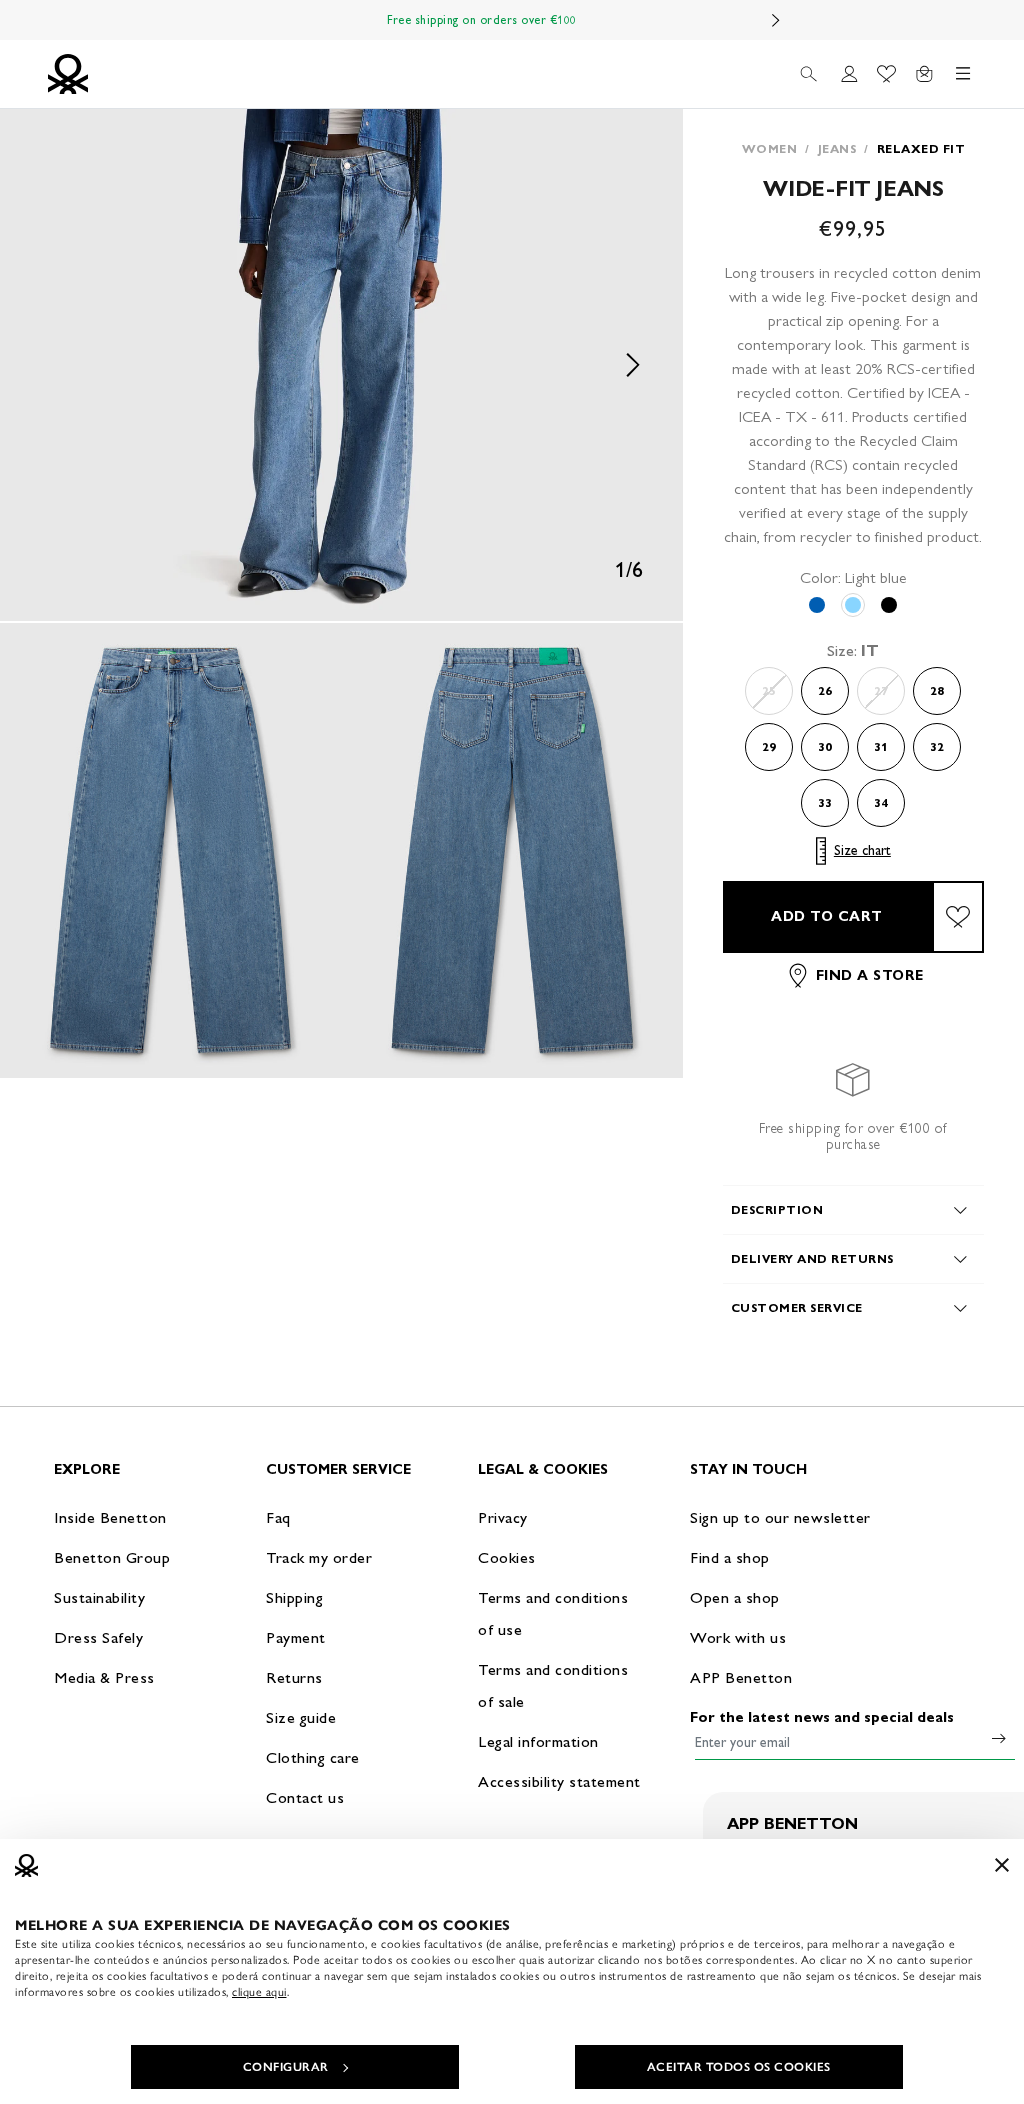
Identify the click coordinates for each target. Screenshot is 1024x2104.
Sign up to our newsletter (780, 1517)
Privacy (503, 1517)
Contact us (305, 1797)
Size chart (862, 850)
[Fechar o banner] (1002, 1865)
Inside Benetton (110, 1517)
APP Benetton (741, 1677)
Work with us (738, 1637)
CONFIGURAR (286, 2067)
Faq (278, 1517)
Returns (294, 1677)
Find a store (870, 975)
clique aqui (259, 1992)
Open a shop (735, 1597)
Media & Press (104, 1677)
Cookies (507, 1557)
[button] (341, 365)
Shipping (294, 1597)
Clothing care (313, 1757)
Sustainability (99, 1597)
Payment (296, 1637)
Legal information (538, 1741)
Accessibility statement (559, 1781)
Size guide (301, 1717)
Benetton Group (112, 1557)
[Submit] (999, 1738)
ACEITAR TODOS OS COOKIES (739, 2067)
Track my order (319, 1557)
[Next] (776, 20)
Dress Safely (98, 1637)
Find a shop (730, 1557)
